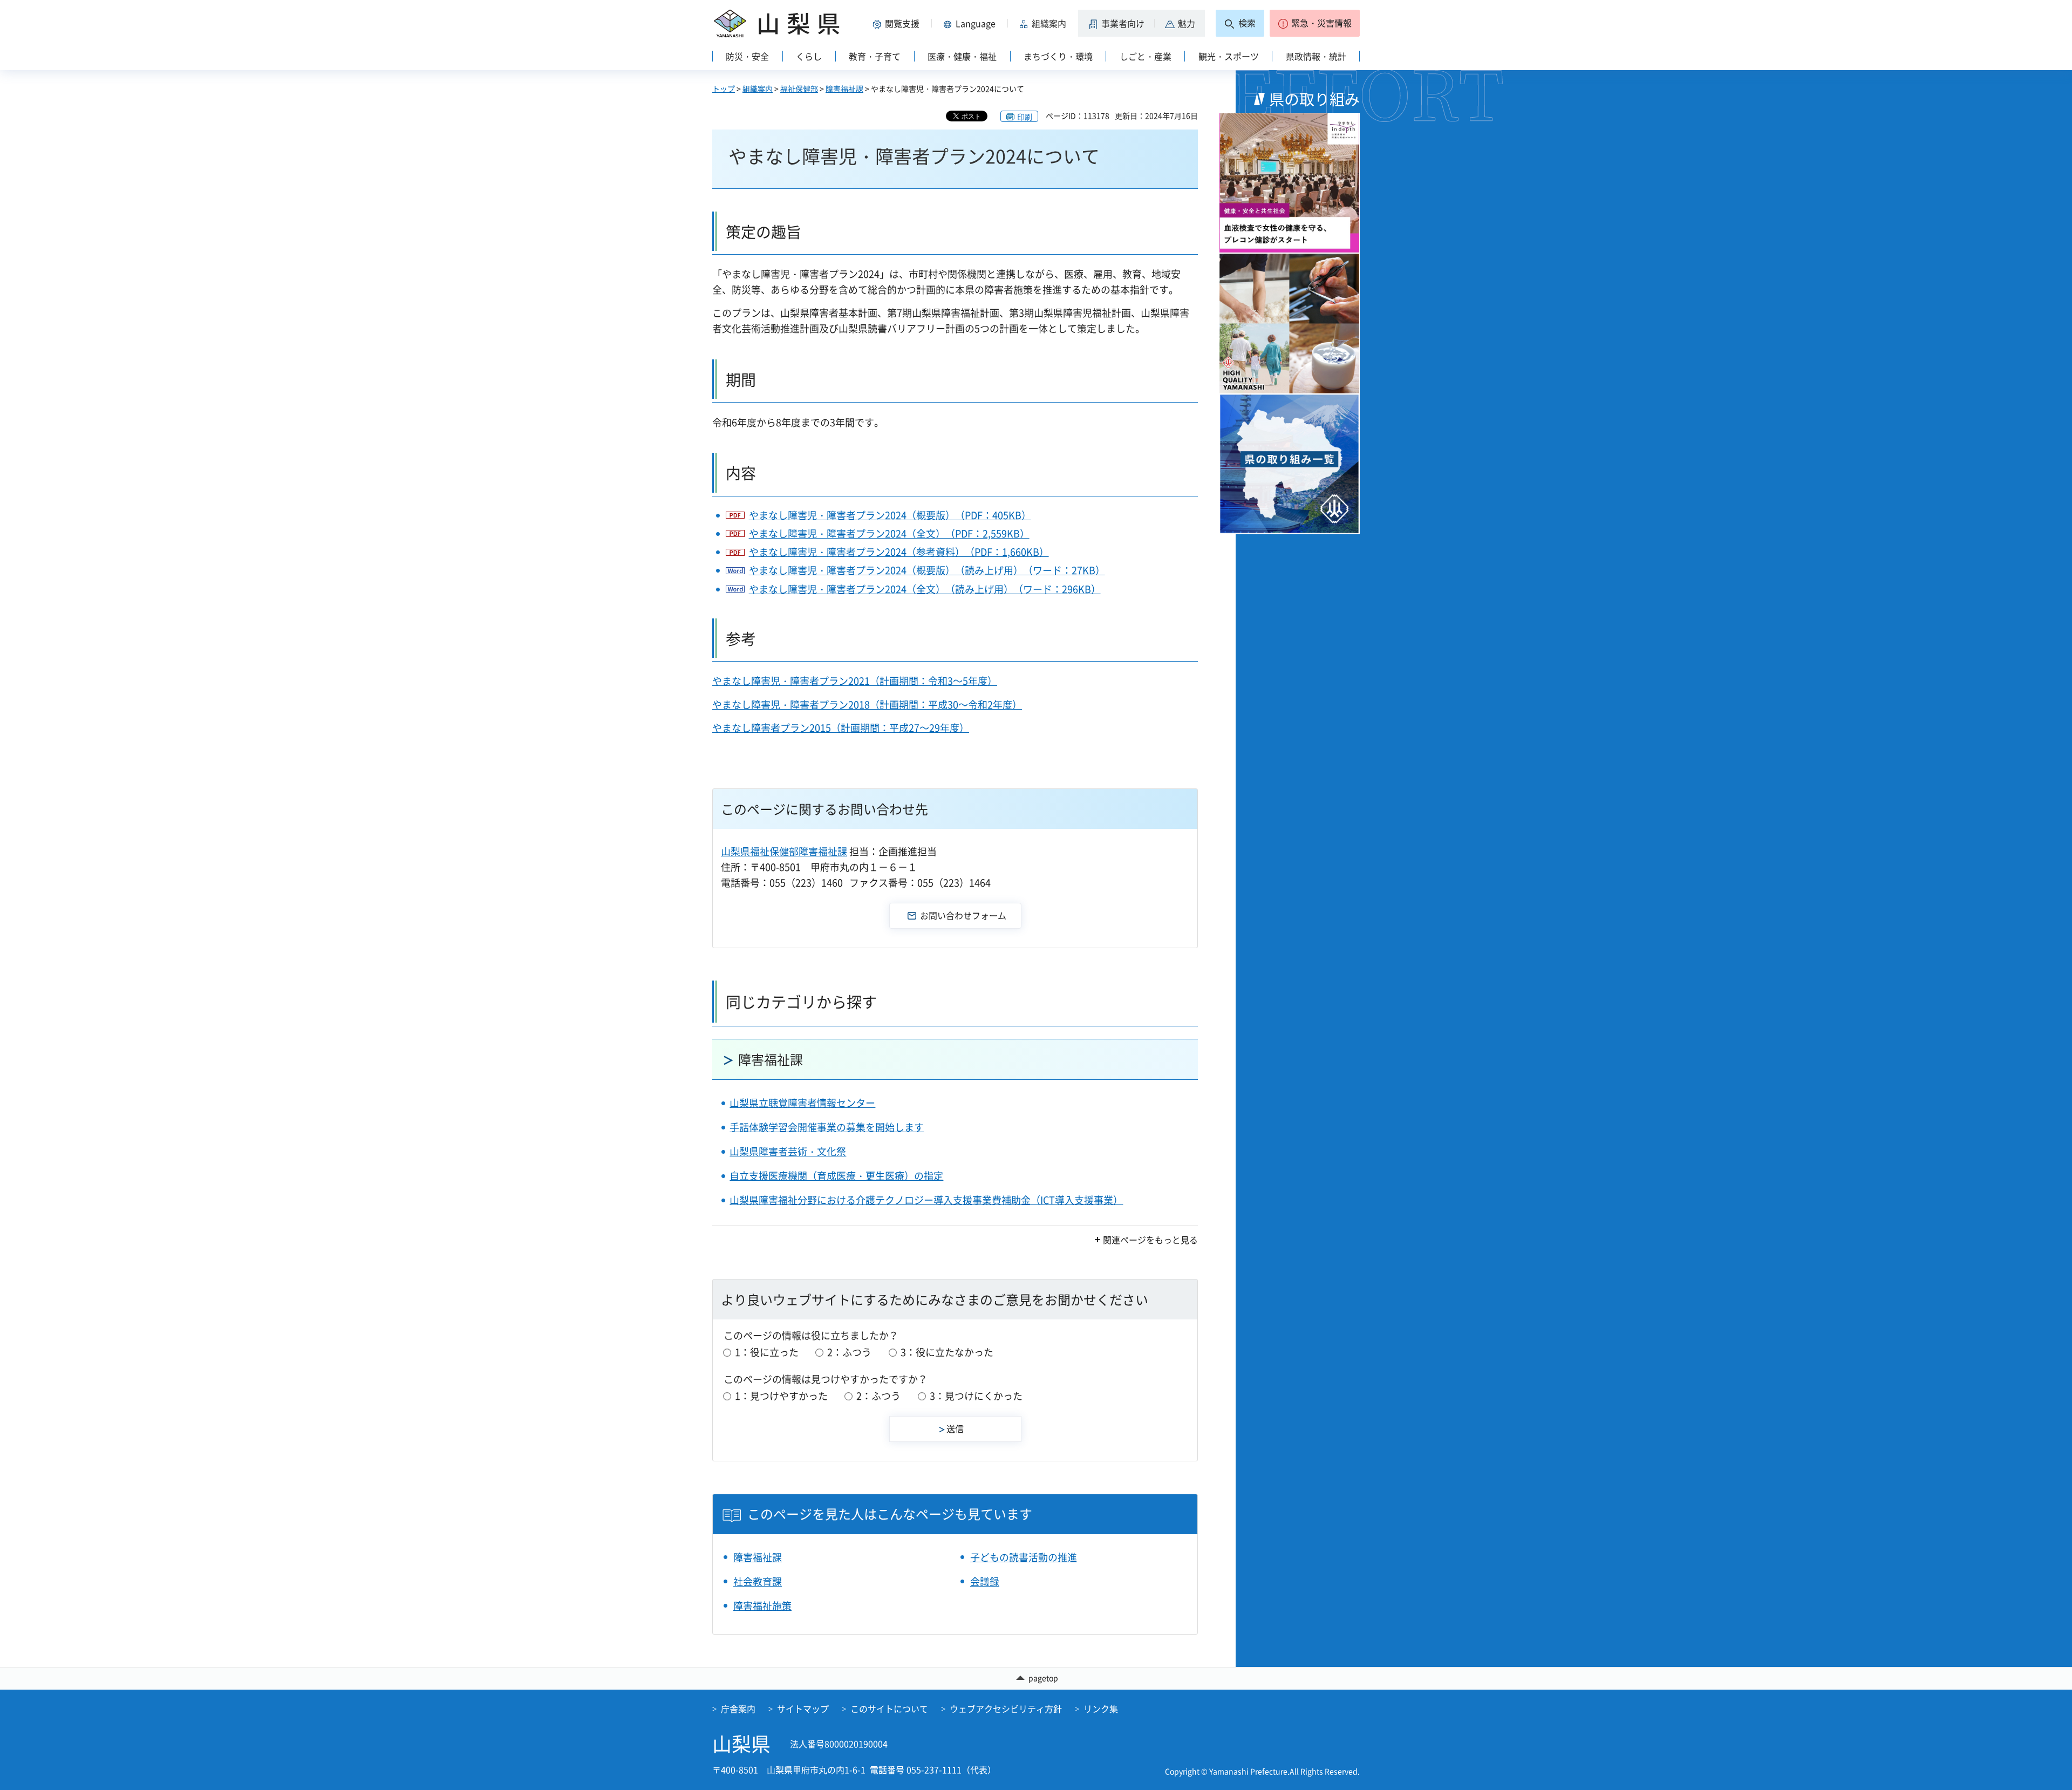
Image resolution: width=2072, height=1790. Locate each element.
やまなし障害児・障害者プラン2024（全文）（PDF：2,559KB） (889, 533)
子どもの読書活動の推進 (1024, 1557)
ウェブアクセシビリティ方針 (1006, 1709)
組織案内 (758, 89)
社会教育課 (758, 1581)
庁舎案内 (738, 1709)
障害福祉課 (844, 89)
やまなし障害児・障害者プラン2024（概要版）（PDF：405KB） (890, 515)
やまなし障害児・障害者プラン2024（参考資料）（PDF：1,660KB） (899, 552)
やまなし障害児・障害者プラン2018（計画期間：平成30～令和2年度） (867, 705)
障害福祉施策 (762, 1606)
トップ (724, 89)
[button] (898, 23)
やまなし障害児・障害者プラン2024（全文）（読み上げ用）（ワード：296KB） (925, 589)
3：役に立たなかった (947, 1352)
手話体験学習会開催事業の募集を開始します (827, 1127)
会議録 (985, 1581)
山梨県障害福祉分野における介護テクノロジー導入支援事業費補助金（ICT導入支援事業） (926, 1200)
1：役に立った (767, 1352)
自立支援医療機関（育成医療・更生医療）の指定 (836, 1176)
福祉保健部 (799, 89)
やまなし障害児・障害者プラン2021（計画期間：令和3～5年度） (855, 681)
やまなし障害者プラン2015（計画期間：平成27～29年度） (841, 728)
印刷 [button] (1025, 117)
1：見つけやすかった (781, 1396)
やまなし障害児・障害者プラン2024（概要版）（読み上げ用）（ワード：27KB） (927, 570)
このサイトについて (889, 1709)
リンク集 (1101, 1709)
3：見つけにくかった (976, 1396)
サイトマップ (803, 1709)
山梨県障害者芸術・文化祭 (788, 1151)
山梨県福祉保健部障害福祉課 (784, 851)
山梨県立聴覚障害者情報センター (802, 1103)
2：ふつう (849, 1352)
